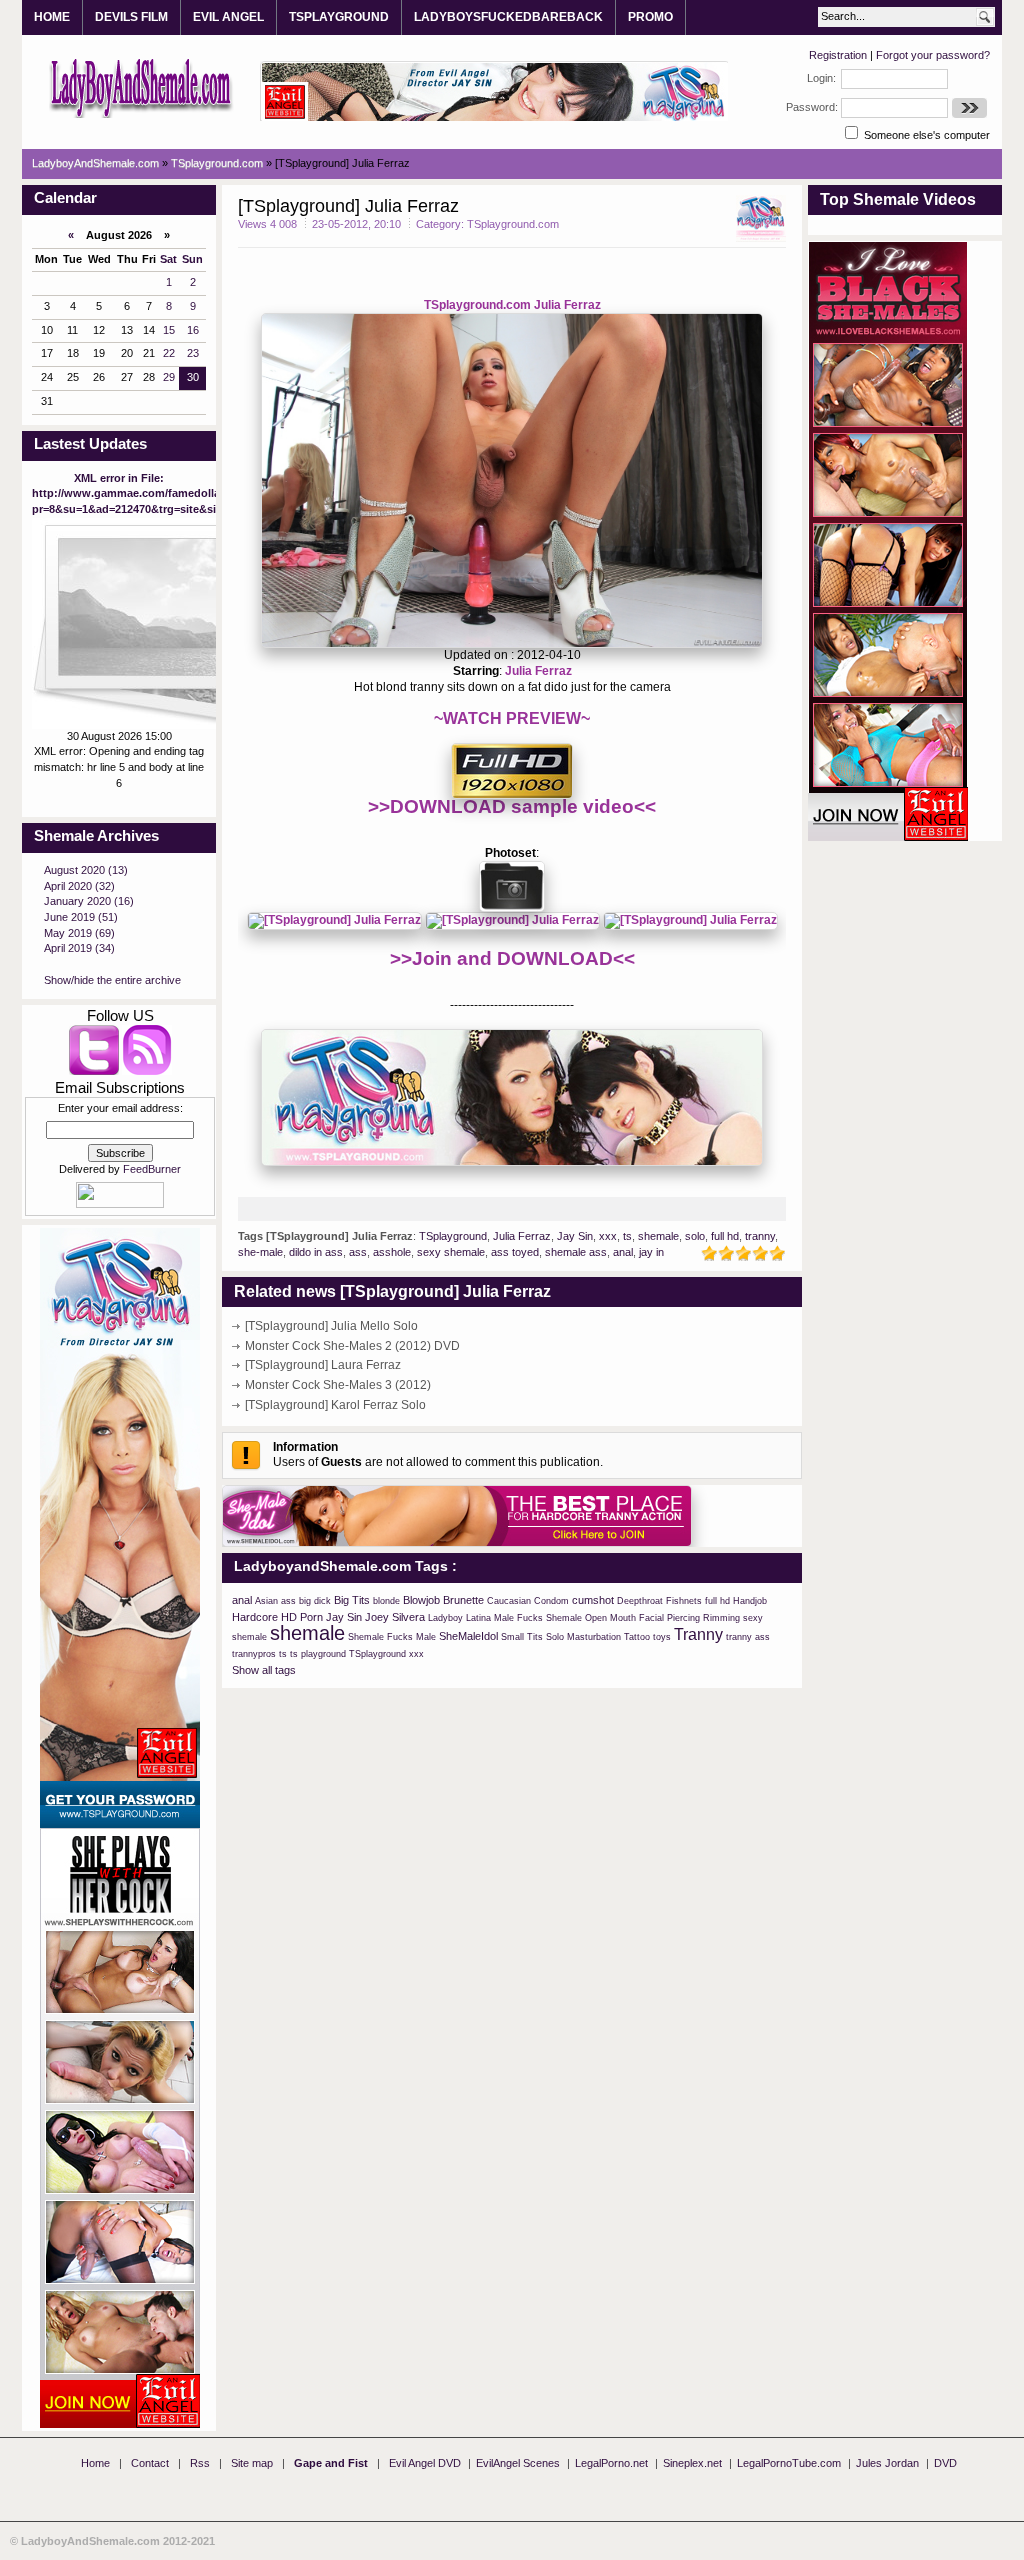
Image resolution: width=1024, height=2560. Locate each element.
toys (662, 1637)
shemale (658, 1236)
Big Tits (352, 1600)
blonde (386, 1601)
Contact (150, 2463)
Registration (838, 55)
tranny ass (748, 1637)
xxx (608, 1236)
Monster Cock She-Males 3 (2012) (338, 1385)
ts (627, 1236)
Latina (478, 1618)
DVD (945, 2463)
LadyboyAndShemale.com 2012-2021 (118, 2541)
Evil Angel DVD (425, 2463)
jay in (651, 1252)
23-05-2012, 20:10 (356, 224)
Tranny (698, 1634)
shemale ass (576, 1252)
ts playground (318, 1654)
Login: (821, 78)
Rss (200, 2463)
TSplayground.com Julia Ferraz (512, 305)
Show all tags (264, 1670)
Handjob (750, 1601)
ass (358, 1252)
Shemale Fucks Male (392, 1637)
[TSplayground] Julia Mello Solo (331, 1326)
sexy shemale (451, 1252)
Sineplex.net (692, 2463)
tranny (760, 1236)
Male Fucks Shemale (538, 1618)
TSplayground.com (513, 224)
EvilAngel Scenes (518, 2463)
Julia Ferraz (538, 671)
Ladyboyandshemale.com (141, 87)
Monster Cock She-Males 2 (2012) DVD (352, 1346)
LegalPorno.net (611, 2463)
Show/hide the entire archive (112, 980)
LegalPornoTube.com (789, 2463)
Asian (266, 1601)
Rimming (721, 1618)
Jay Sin (575, 1236)
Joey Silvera (395, 1617)
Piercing (683, 1618)
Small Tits (522, 1637)
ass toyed (515, 1252)
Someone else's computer (925, 135)
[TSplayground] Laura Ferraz (323, 1365)
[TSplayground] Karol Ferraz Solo (335, 1405)
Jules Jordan (887, 2463)
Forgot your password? (933, 55)
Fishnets (684, 1601)
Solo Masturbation (583, 1637)
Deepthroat (640, 1601)
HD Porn (302, 1617)
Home (95, 2463)
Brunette (463, 1600)
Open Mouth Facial (624, 1618)
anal (623, 1252)
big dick (315, 1601)
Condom (551, 1601)
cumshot (593, 1600)
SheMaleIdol (468, 1636)
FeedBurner (152, 1169)
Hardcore (255, 1617)
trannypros (254, 1654)
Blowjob (421, 1600)
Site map (252, 2463)
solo (695, 1236)
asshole (392, 1252)
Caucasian (509, 1601)
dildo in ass (316, 1252)
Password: (812, 107)
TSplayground (453, 1236)
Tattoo (637, 1637)
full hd (725, 1236)
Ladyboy (445, 1618)
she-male (260, 1252)
